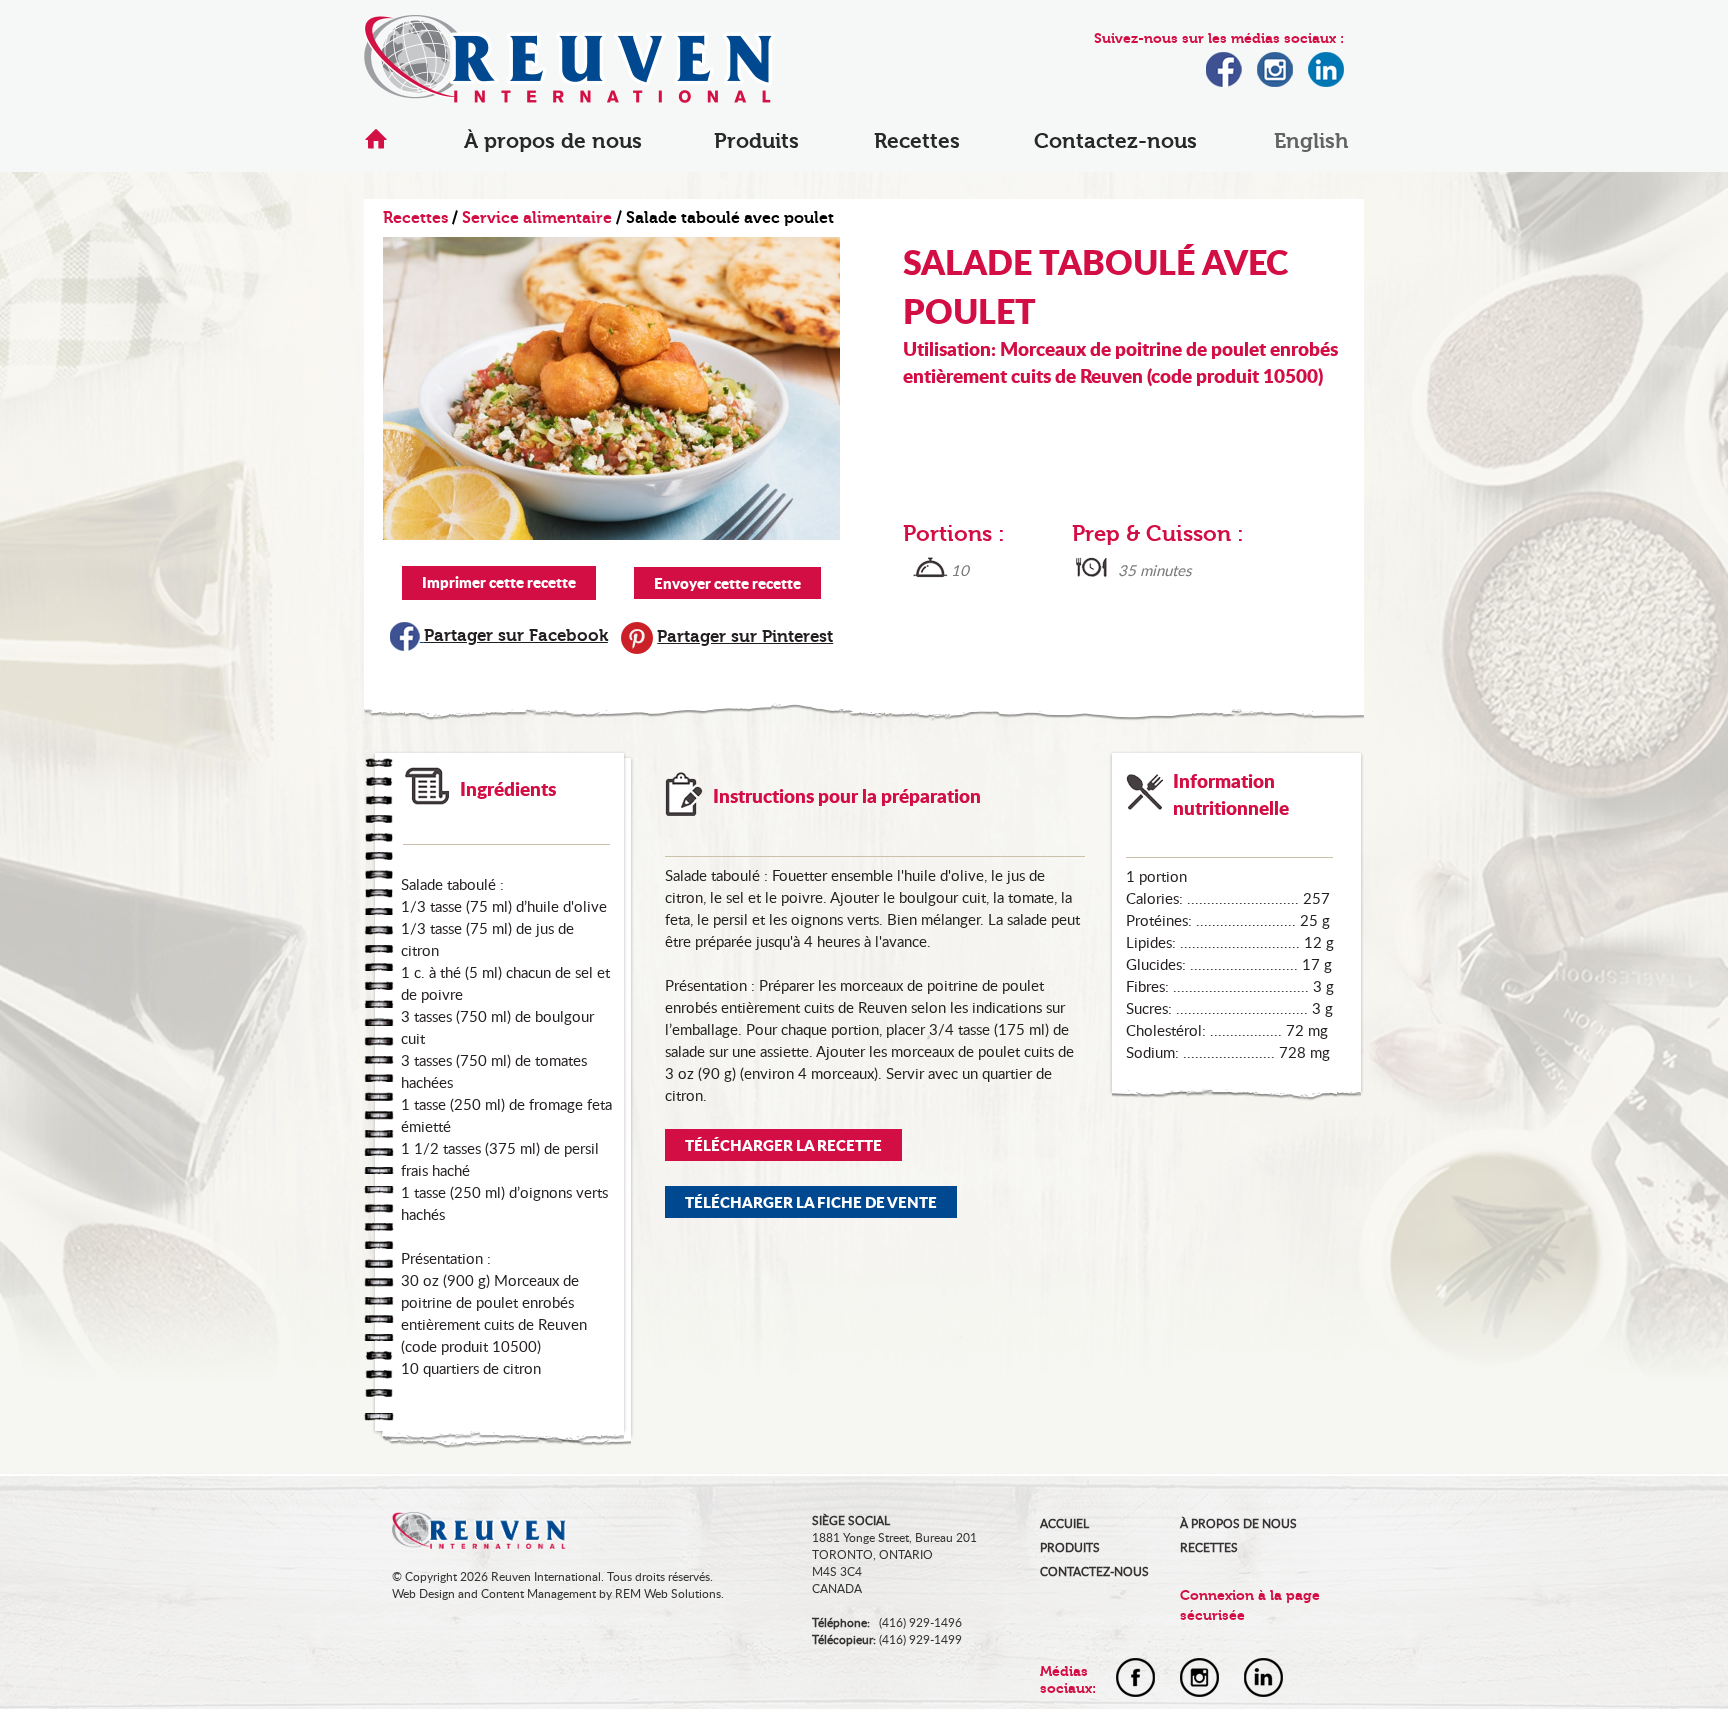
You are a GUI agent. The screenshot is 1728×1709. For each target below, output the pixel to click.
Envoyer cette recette (727, 583)
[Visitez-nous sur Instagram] (1275, 81)
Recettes (917, 141)
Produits (756, 141)
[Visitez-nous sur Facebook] (1224, 81)
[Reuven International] (569, 97)
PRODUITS (1070, 1547)
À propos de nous (553, 141)
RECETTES (1209, 1547)
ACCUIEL (1064, 1523)
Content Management (538, 1593)
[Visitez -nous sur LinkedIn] (1263, 1691)
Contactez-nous (1115, 141)
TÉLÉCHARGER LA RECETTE (783, 1145)
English (1311, 141)
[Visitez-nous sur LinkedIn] (1326, 81)
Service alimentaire (537, 218)
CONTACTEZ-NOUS (1094, 1571)
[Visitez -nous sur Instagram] (1199, 1691)
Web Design (423, 1593)
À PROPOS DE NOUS (1238, 1523)
